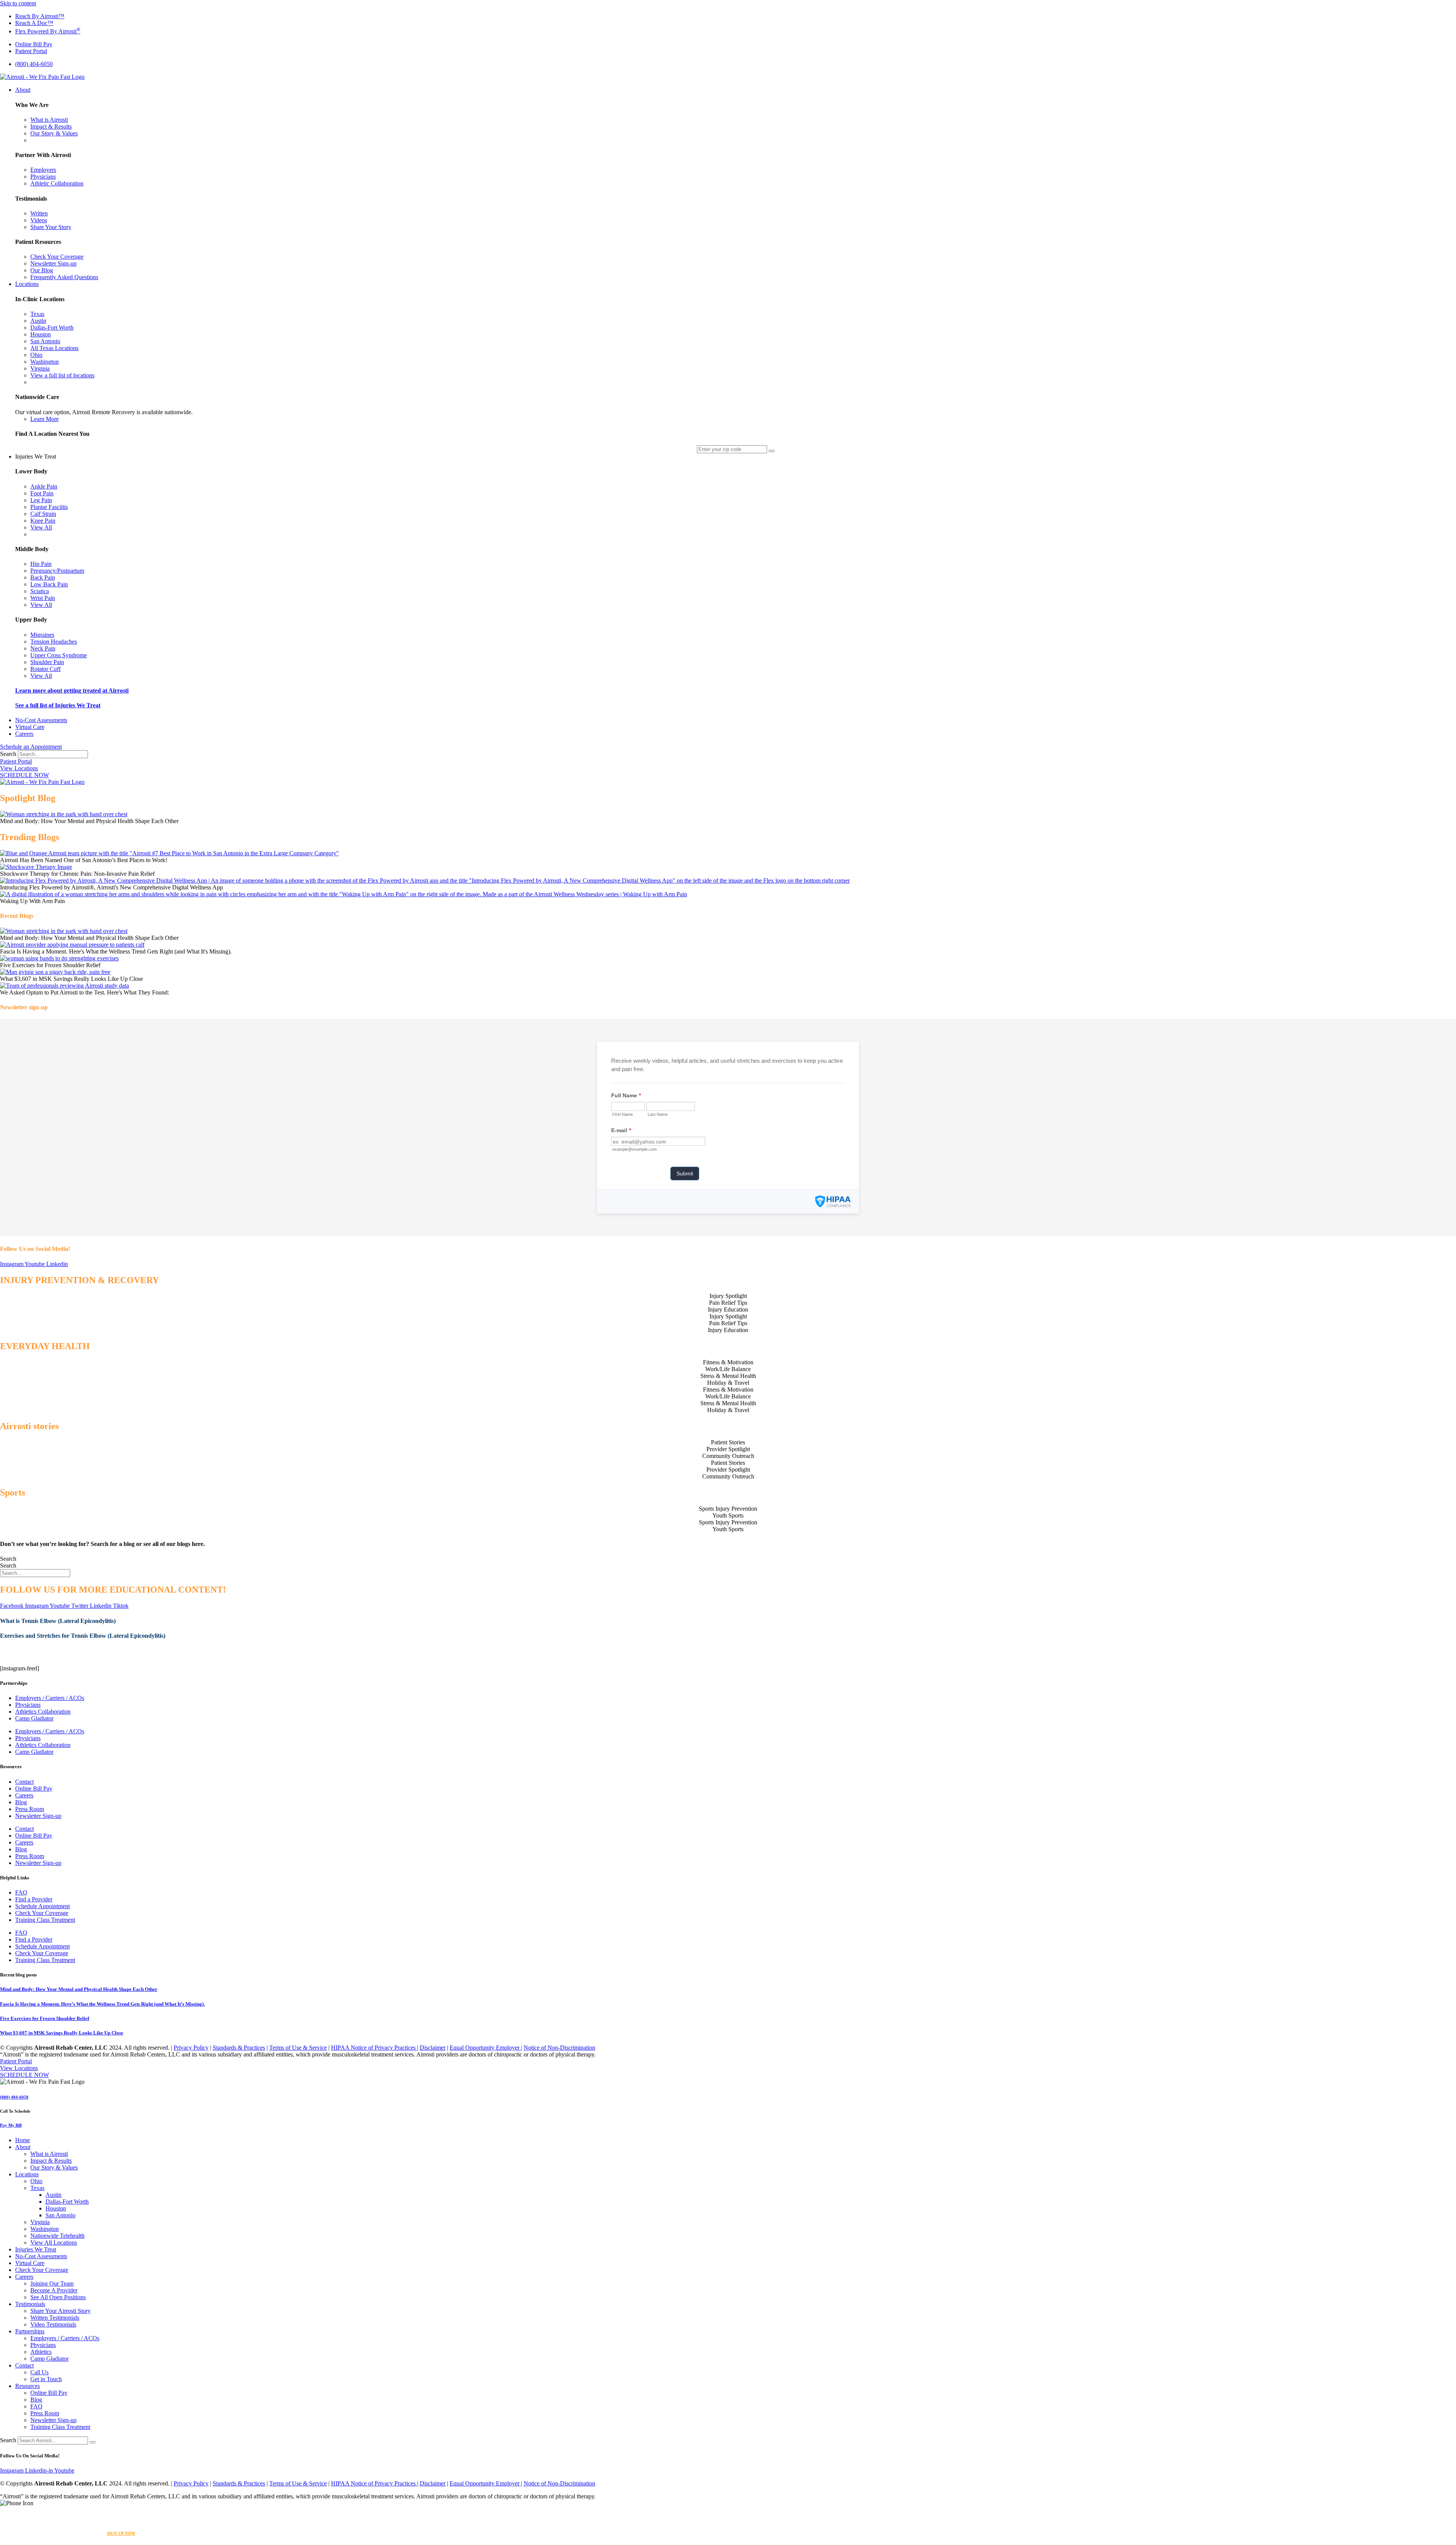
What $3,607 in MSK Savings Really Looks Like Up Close (62, 2033)
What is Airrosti (49, 2154)
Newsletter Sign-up (38, 1816)
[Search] (93, 2442)
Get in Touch (46, 2379)
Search (8, 754)
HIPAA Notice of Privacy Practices (374, 2048)
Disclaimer (433, 2048)
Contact (24, 1782)
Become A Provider (54, 2290)
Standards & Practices (239, 2048)
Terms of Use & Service (298, 2048)
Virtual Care (30, 2263)
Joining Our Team (52, 2283)
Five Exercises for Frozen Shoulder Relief (45, 2018)
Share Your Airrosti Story (60, 2311)
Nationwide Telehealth (57, 2236)
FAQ (21, 1892)
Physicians (28, 1705)
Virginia (40, 2222)
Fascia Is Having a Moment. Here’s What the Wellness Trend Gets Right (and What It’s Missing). (102, 2004)
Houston (56, 2208)
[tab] (728, 1296)
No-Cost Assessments (41, 2256)
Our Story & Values (54, 2167)
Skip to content (18, 3)
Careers (24, 1795)
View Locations (19, 768)
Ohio (36, 2181)
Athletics (41, 2352)
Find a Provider (34, 1899)
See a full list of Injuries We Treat (58, 705)
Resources (27, 2386)
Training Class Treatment (45, 1920)
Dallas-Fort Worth (67, 2202)
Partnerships (30, 2331)
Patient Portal (16, 761)
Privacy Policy (191, 2048)
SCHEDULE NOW (24, 775)
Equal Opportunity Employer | (486, 2048)
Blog (21, 1802)
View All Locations (54, 2243)
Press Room (30, 1809)
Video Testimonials (53, 2324)
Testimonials (30, 2304)
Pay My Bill (11, 2125)
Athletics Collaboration (43, 1712)
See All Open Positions (58, 2297)
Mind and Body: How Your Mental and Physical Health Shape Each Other (79, 1989)
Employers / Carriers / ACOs (50, 1698)
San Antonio (60, 2215)
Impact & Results (51, 2161)
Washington (45, 2229)
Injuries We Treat (36, 2249)
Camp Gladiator (34, 1718)
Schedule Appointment (42, 1906)
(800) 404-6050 (14, 2097)
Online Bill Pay (34, 1789)
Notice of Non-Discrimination (559, 2048)
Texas (37, 2188)
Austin (53, 2195)
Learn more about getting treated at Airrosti (72, 690)
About (23, 2147)
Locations (27, 2174)
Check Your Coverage (42, 1913)
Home (23, 2140)
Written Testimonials (55, 2318)
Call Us (39, 2372)
